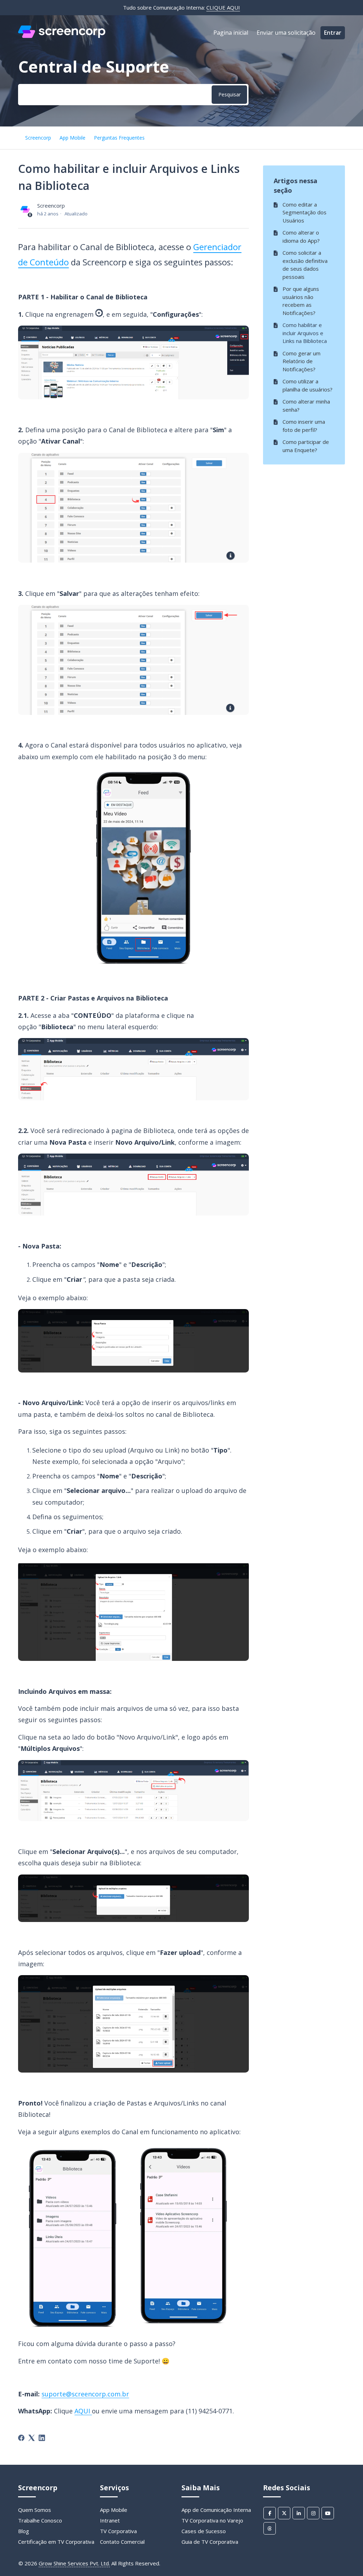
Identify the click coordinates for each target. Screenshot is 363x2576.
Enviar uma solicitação (286, 33)
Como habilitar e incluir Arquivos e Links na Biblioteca (305, 333)
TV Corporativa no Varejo (212, 2520)
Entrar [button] (333, 33)
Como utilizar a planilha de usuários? (308, 385)
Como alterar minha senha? (306, 405)
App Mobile (72, 138)
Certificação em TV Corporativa (56, 2542)
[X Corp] (32, 2438)
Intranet (110, 2520)
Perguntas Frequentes (119, 138)
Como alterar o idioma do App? (301, 236)
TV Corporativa (118, 2531)
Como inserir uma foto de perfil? (304, 426)
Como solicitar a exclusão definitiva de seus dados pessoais (305, 265)
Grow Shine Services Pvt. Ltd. (74, 2563)
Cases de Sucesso (204, 2531)
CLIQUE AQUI (223, 7)
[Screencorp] (62, 36)
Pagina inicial (231, 33)
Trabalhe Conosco (40, 2520)
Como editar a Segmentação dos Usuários (305, 212)
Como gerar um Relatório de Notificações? (301, 361)
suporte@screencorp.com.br (85, 2394)
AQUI (82, 2411)
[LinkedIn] (42, 2438)
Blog (24, 2531)
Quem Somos (35, 2510)
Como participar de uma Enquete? (306, 446)
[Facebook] (21, 2438)
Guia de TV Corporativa (210, 2542)
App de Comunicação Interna (216, 2510)
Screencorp (38, 138)
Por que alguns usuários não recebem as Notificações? (301, 301)
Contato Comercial (122, 2542)
